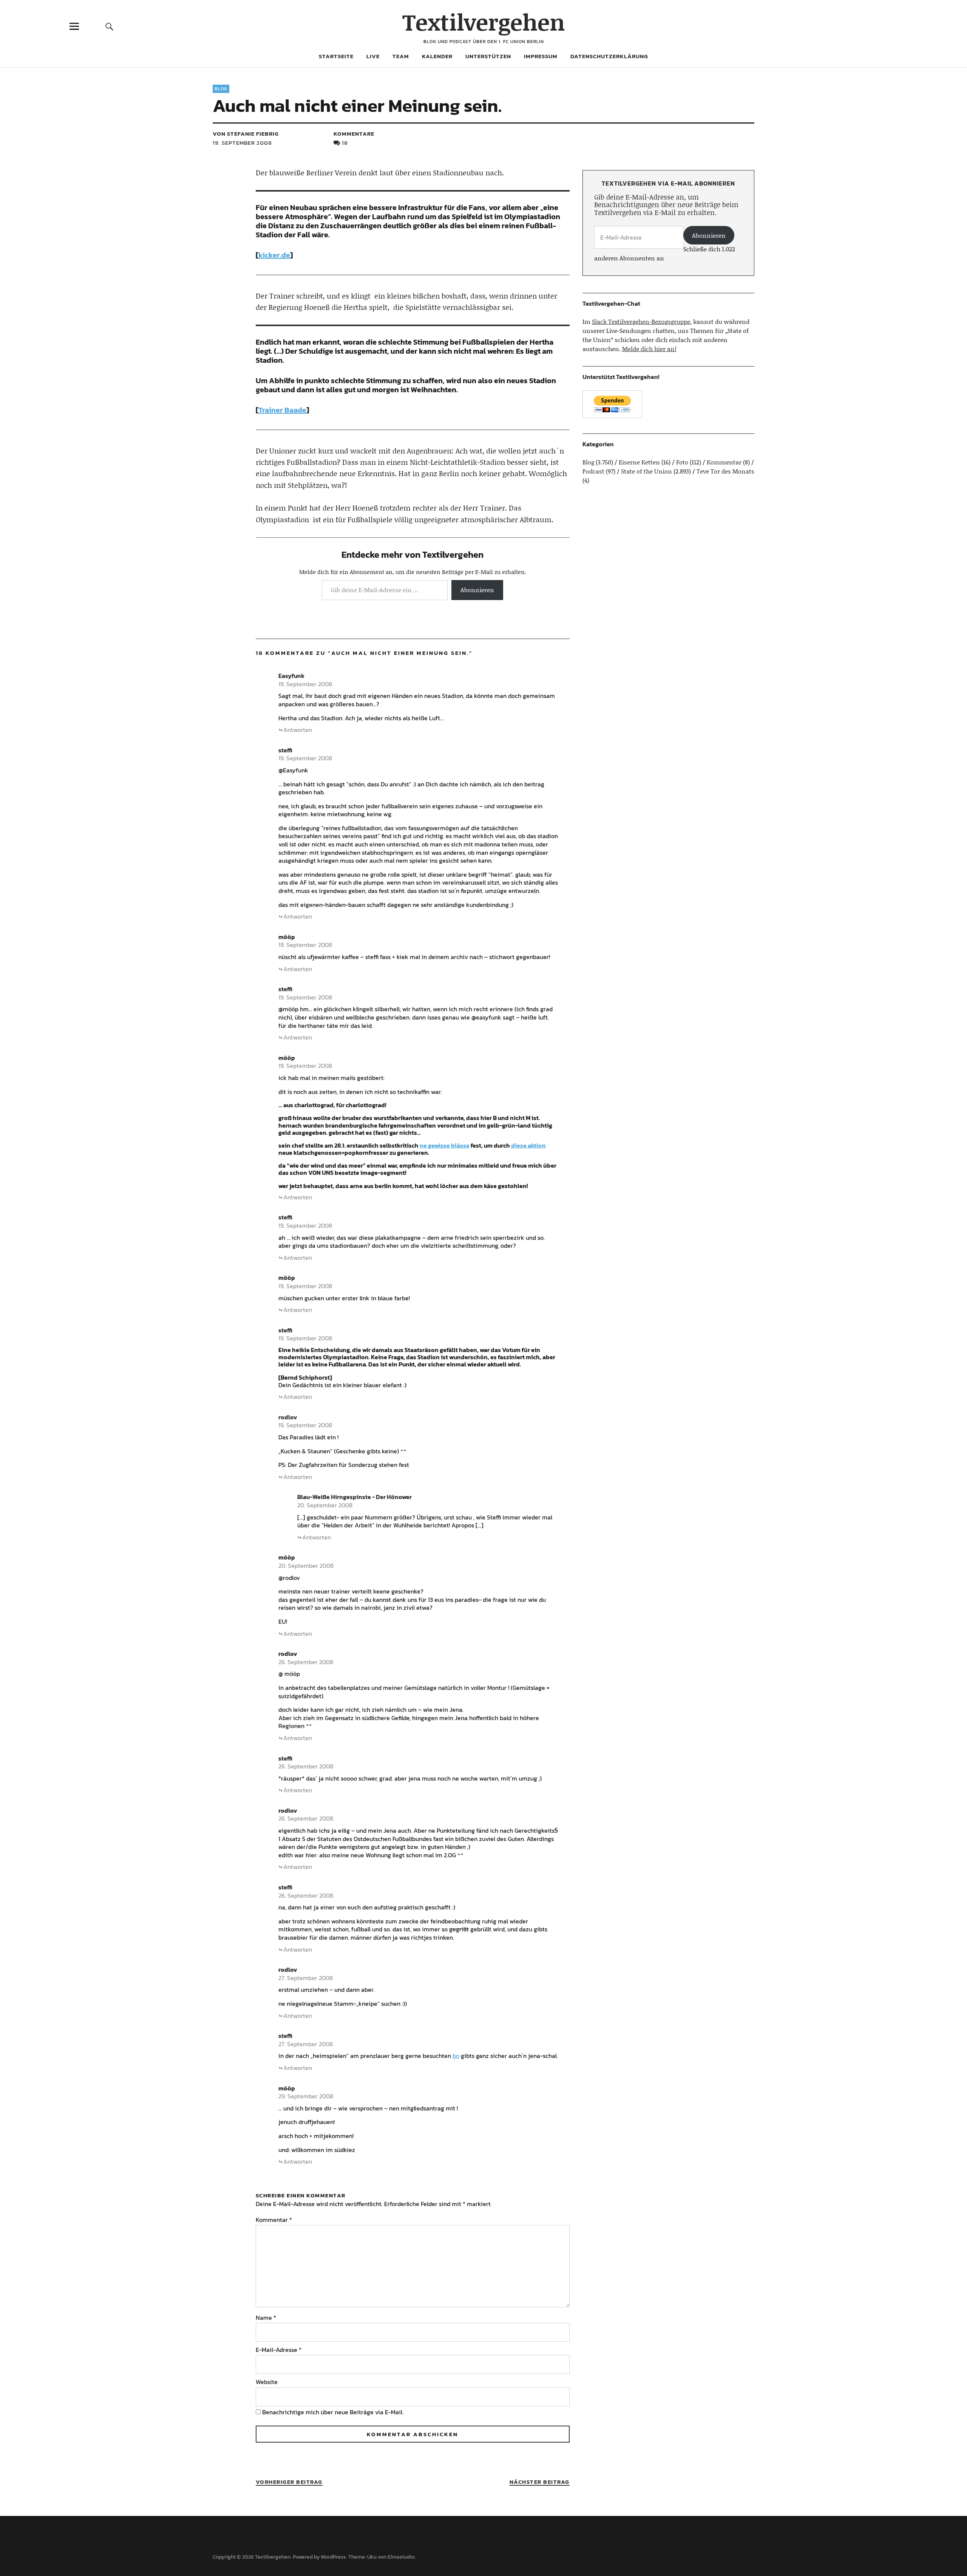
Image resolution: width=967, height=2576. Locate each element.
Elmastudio (401, 2557)
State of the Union (646, 471)
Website (267, 2382)
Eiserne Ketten (639, 462)
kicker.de (274, 255)
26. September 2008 (306, 1662)
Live (373, 56)
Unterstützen (488, 56)
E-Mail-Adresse (279, 2350)
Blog (221, 89)
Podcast (593, 471)
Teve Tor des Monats (725, 471)
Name (266, 2318)
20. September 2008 (325, 1505)
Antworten (298, 730)
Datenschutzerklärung (609, 56)
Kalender (437, 56)
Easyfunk (291, 676)
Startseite (336, 56)
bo (456, 2056)
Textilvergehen (484, 22)
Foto (682, 462)
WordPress (333, 2557)
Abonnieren (477, 590)
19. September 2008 (242, 143)
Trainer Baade (282, 410)
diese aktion (528, 1145)
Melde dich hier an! (649, 349)
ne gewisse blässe (445, 1145)
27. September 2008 (306, 1978)
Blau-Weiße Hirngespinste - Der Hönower (355, 1497)
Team (401, 56)
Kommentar (274, 2220)
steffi (285, 750)
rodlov (288, 1417)
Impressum (541, 56)
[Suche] (109, 26)
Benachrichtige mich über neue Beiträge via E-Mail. (333, 2412)
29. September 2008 (306, 2096)
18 (345, 143)
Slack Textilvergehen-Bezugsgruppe (641, 321)
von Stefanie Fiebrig (246, 134)
